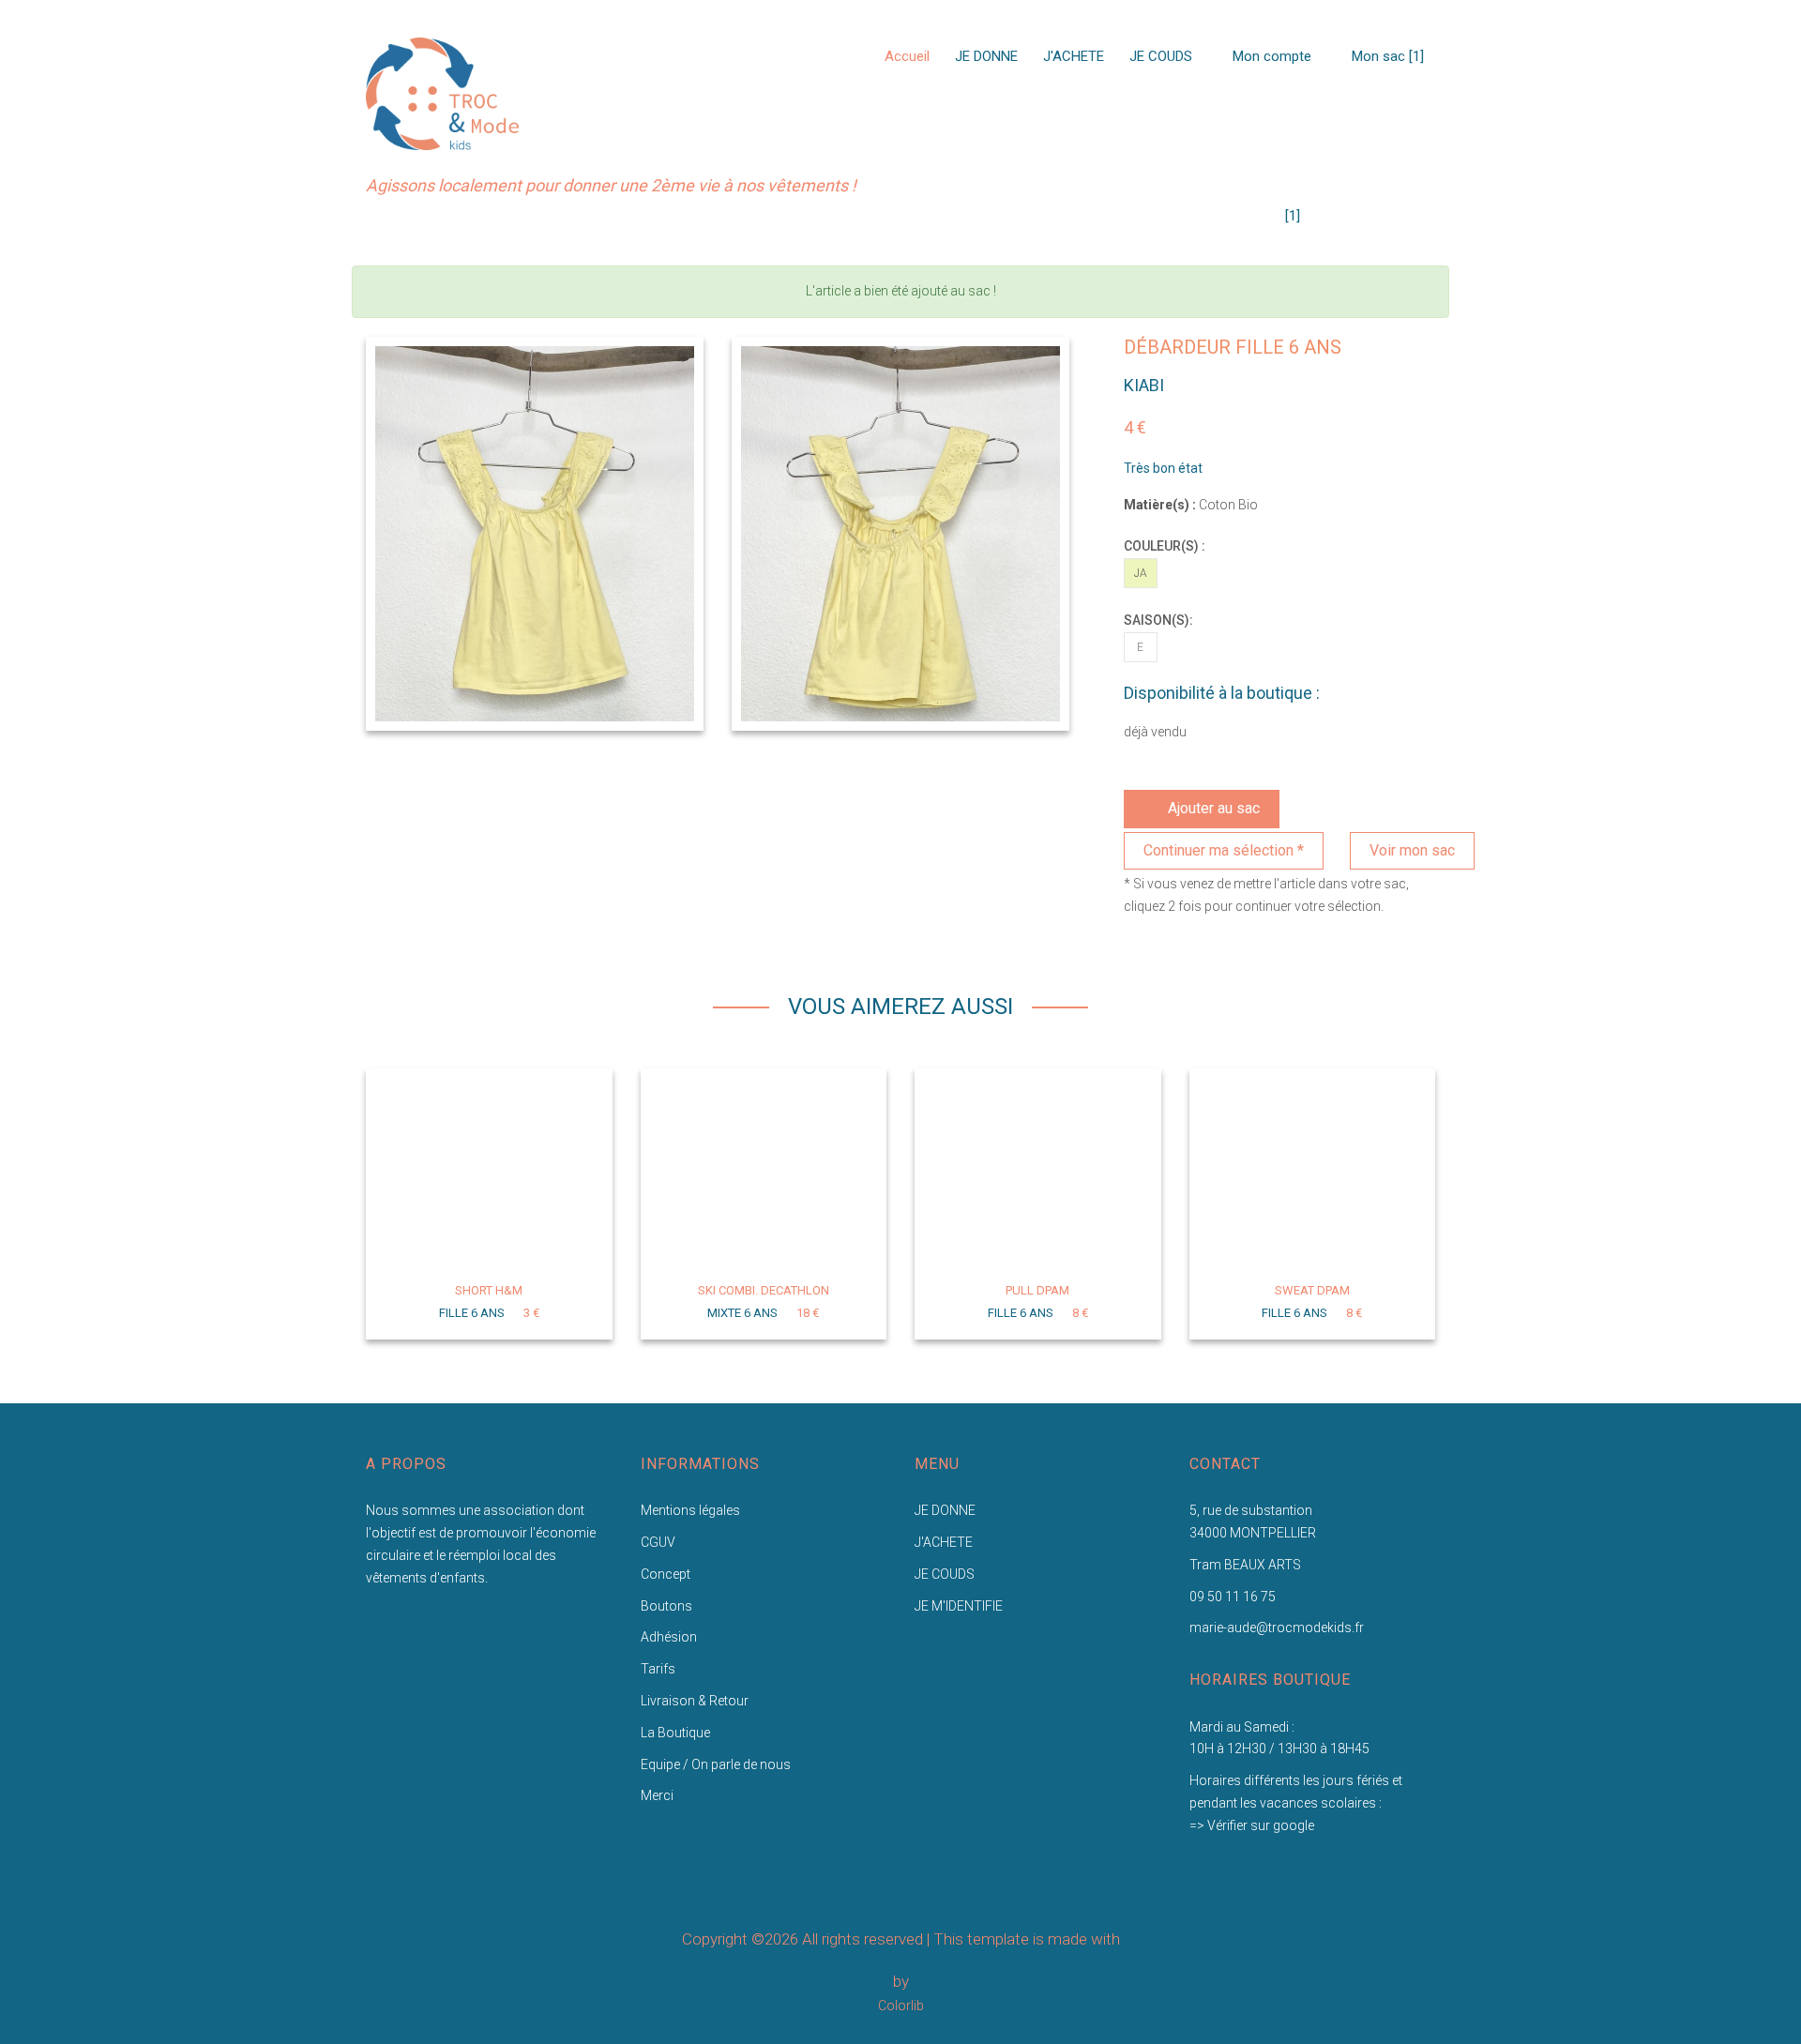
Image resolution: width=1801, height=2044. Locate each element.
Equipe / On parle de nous (716, 1764)
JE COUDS (1161, 56)
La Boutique (675, 1733)
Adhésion (669, 1637)
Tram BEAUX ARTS (1245, 1565)
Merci (657, 1795)
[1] (1293, 216)
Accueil (907, 56)
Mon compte (1270, 56)
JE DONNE (986, 56)
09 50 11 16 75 (1233, 1597)
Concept (666, 1574)
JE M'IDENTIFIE (959, 1606)
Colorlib (901, 2006)
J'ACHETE (1074, 56)
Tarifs (658, 1669)
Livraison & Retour (695, 1701)
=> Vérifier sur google (1252, 1825)
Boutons (666, 1606)
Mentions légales (690, 1510)
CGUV (658, 1542)
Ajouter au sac (1214, 808)
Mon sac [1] (1386, 56)
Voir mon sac (1412, 850)
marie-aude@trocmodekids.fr (1277, 1628)
